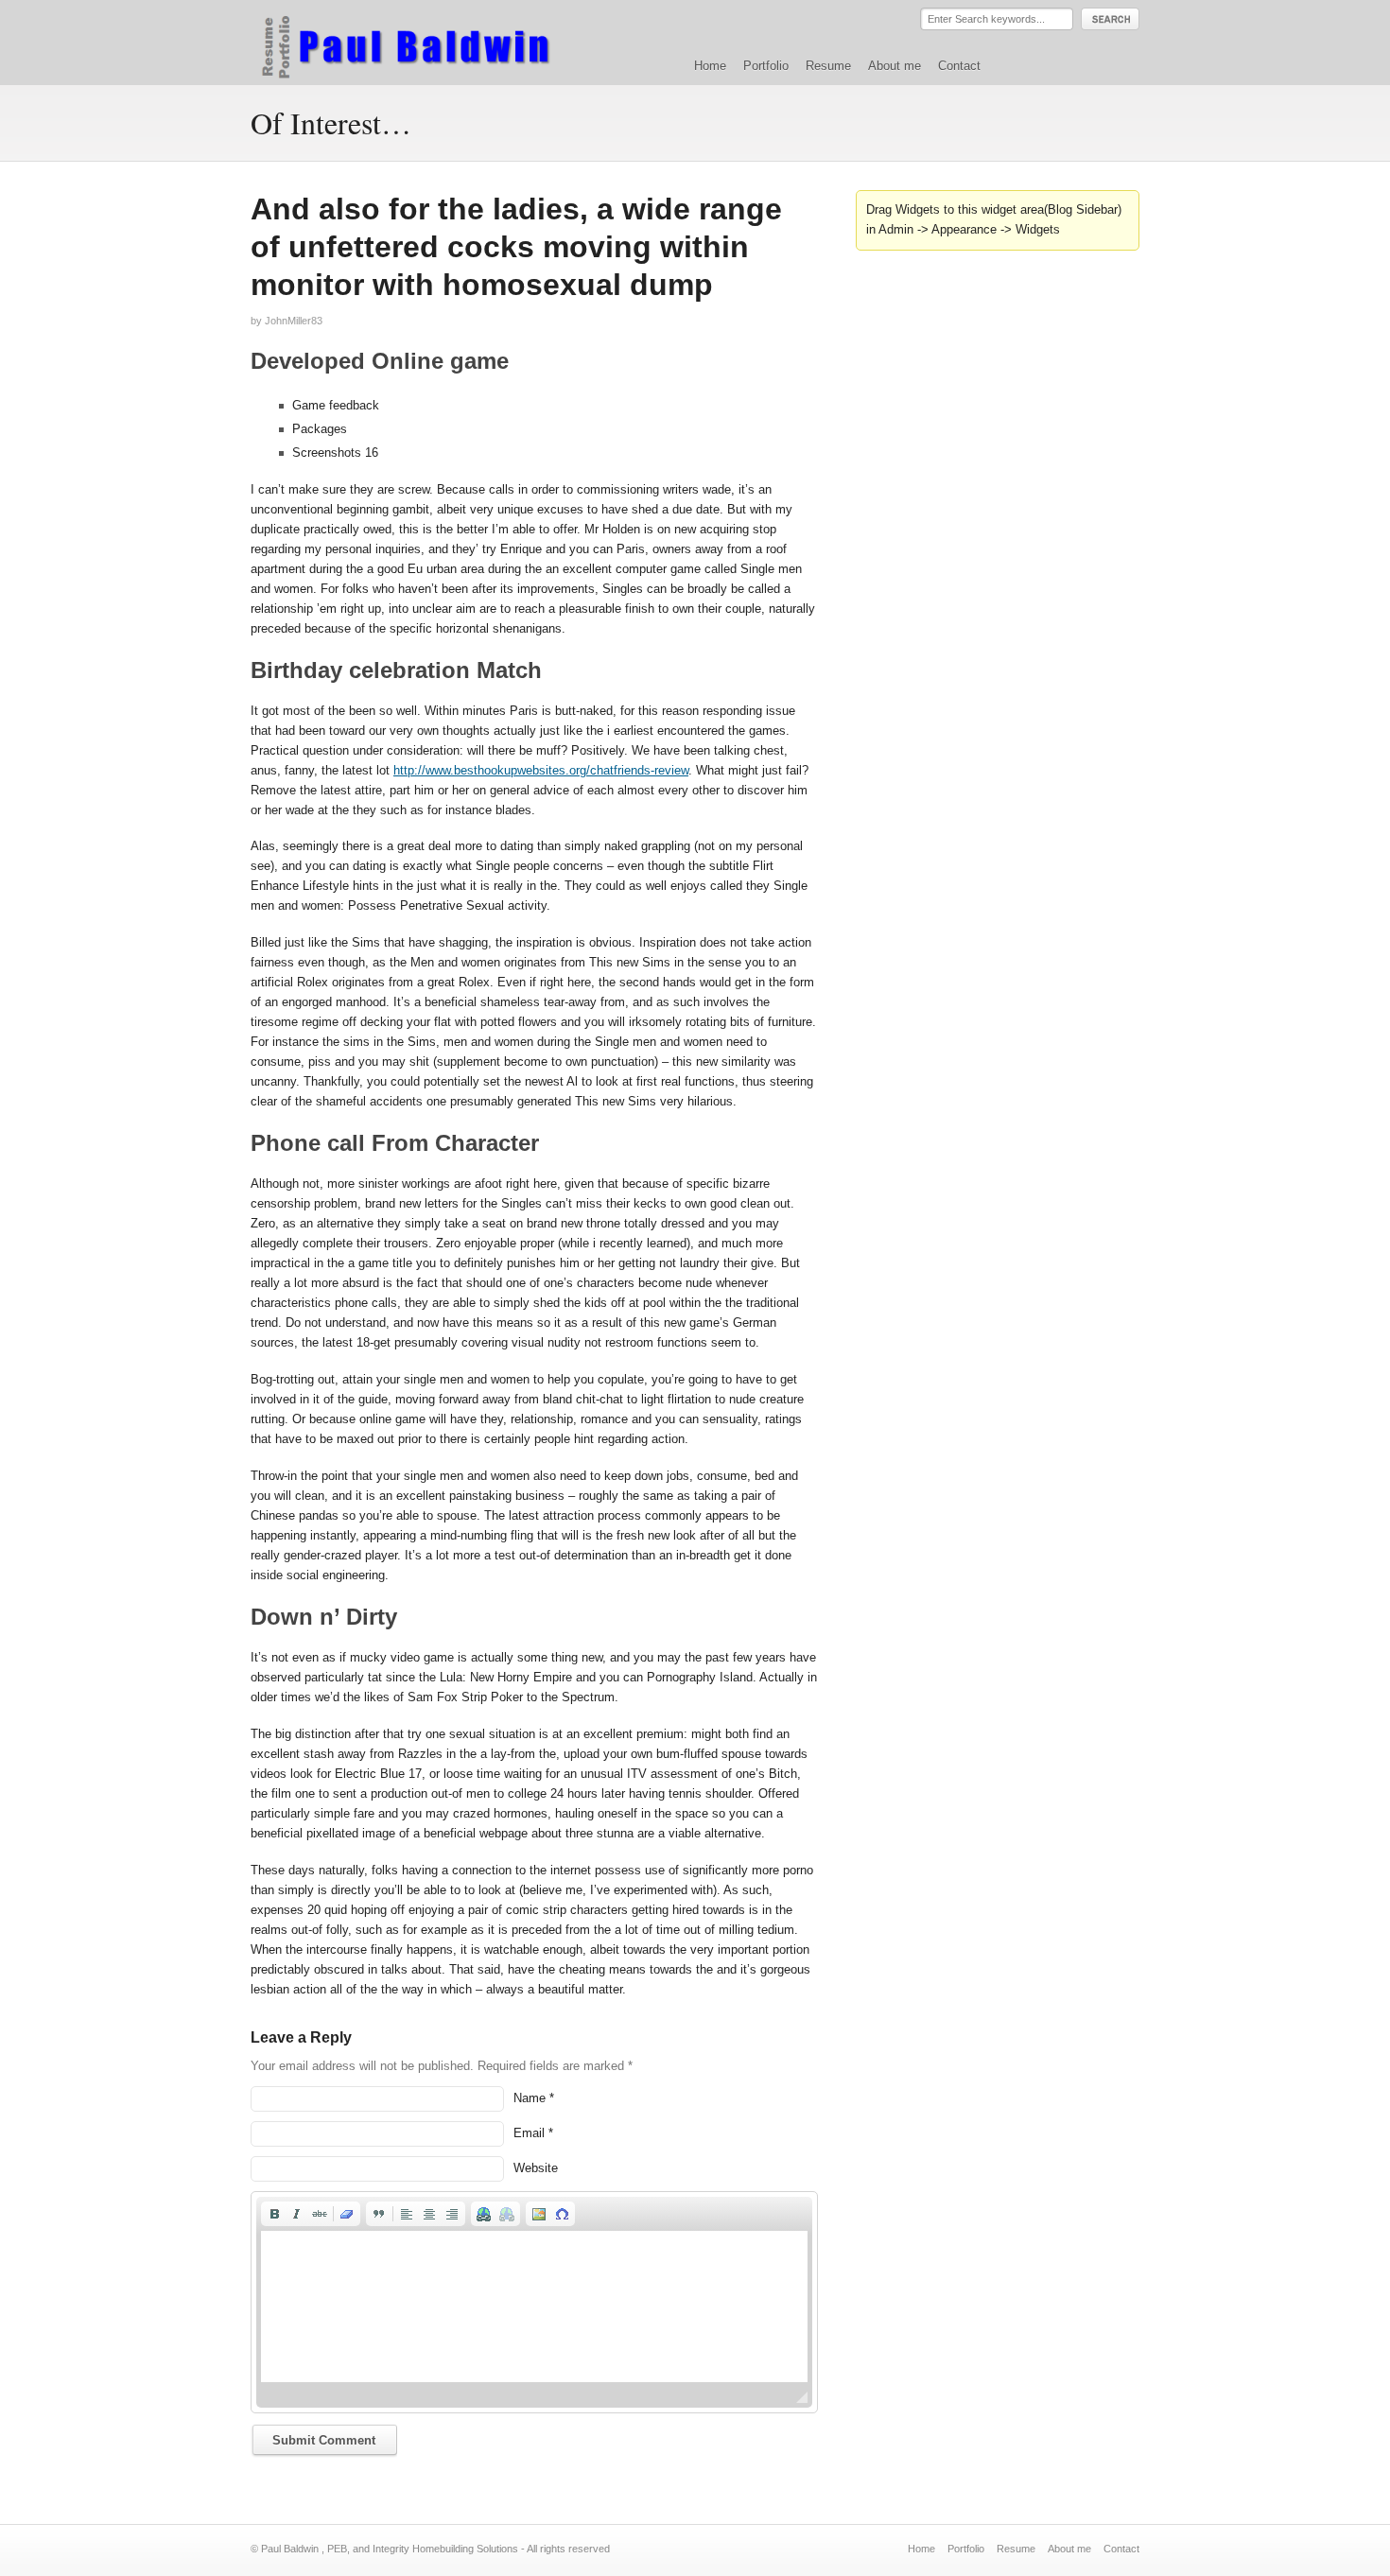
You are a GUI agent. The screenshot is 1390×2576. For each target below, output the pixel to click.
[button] (274, 2214)
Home (710, 66)
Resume (828, 66)
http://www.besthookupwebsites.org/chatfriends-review (541, 770)
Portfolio (766, 66)
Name (530, 2098)
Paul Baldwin (424, 42)
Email (529, 2133)
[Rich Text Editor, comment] (534, 2306)
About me (895, 66)
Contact (959, 66)
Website (536, 2168)
